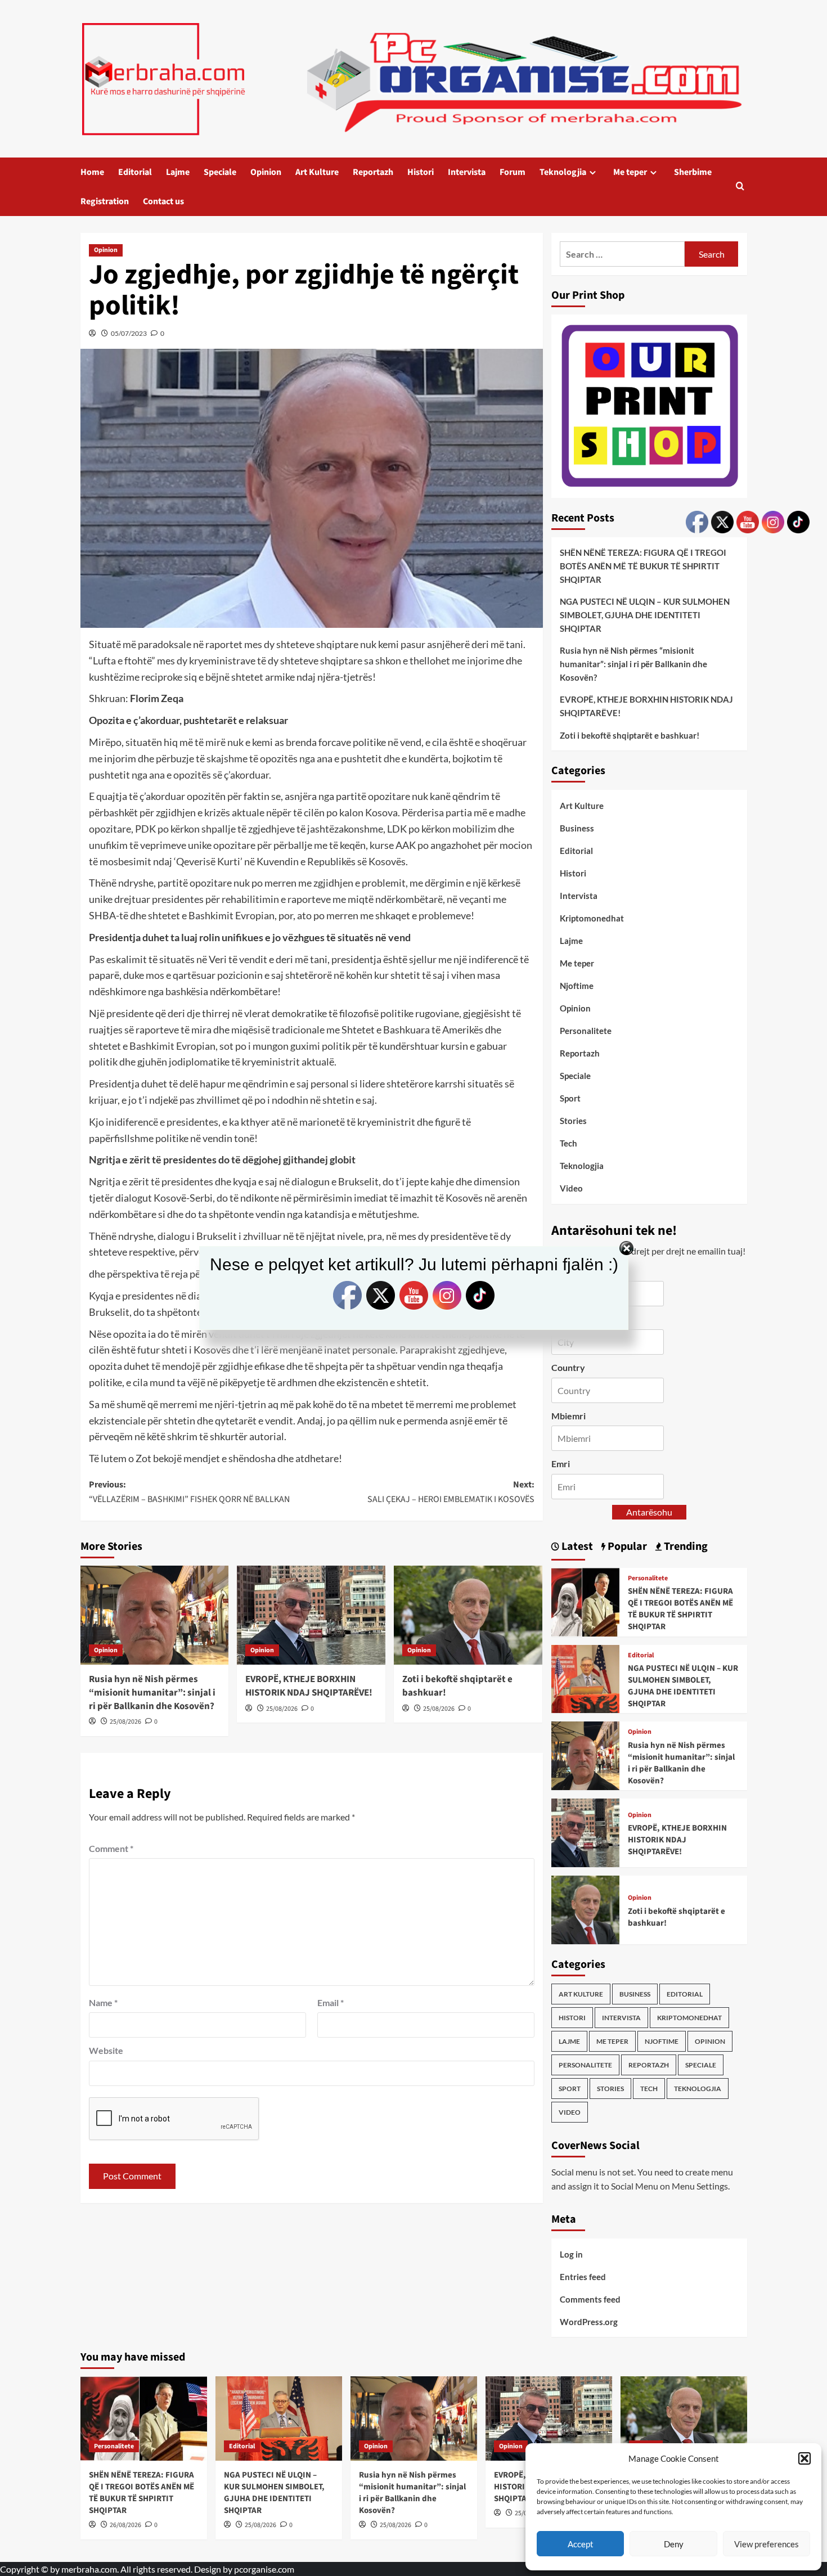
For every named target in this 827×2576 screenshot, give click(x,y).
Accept (581, 2544)
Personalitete (586, 1031)
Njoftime (577, 986)
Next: (451, 1492)
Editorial (135, 172)
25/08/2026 (125, 1722)
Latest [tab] (576, 1547)
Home (92, 172)
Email (331, 2002)
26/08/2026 (125, 2525)
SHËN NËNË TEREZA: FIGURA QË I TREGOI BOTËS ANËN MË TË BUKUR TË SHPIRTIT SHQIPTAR (643, 566)
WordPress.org (589, 2322)
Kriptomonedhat (592, 918)
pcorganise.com (264, 2569)
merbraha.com (89, 2569)
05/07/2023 (129, 333)
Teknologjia (563, 172)
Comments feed (590, 2299)
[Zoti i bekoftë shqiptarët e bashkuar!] (468, 1615)
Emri (561, 1464)
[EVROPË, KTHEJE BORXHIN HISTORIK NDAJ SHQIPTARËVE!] (311, 1615)
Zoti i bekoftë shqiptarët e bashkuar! (457, 1686)
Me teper (630, 172)
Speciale (220, 172)
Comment (111, 1848)
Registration (105, 201)
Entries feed (583, 2277)
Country (568, 1367)
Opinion (266, 172)
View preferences (767, 2544)
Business (577, 828)
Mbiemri (568, 1416)
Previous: (189, 1492)
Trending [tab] (685, 1547)
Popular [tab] (626, 1547)
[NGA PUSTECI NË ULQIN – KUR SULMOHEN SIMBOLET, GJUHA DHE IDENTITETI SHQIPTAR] (586, 1677)
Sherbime (693, 172)
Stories (573, 1121)
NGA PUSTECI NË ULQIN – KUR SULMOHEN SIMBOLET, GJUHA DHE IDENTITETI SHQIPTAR (645, 615)
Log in (571, 2254)
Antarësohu (649, 1512)
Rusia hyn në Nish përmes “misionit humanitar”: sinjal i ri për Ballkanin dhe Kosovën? (152, 1693)
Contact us (163, 201)
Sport (570, 1098)
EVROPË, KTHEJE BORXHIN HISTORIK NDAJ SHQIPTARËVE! (309, 1686)
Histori (421, 172)
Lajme (178, 172)
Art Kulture (317, 172)
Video (571, 1188)
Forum (513, 172)
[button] (804, 2458)
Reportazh (373, 172)
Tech (568, 1143)
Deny (674, 2544)
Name (103, 2002)
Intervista (467, 172)
